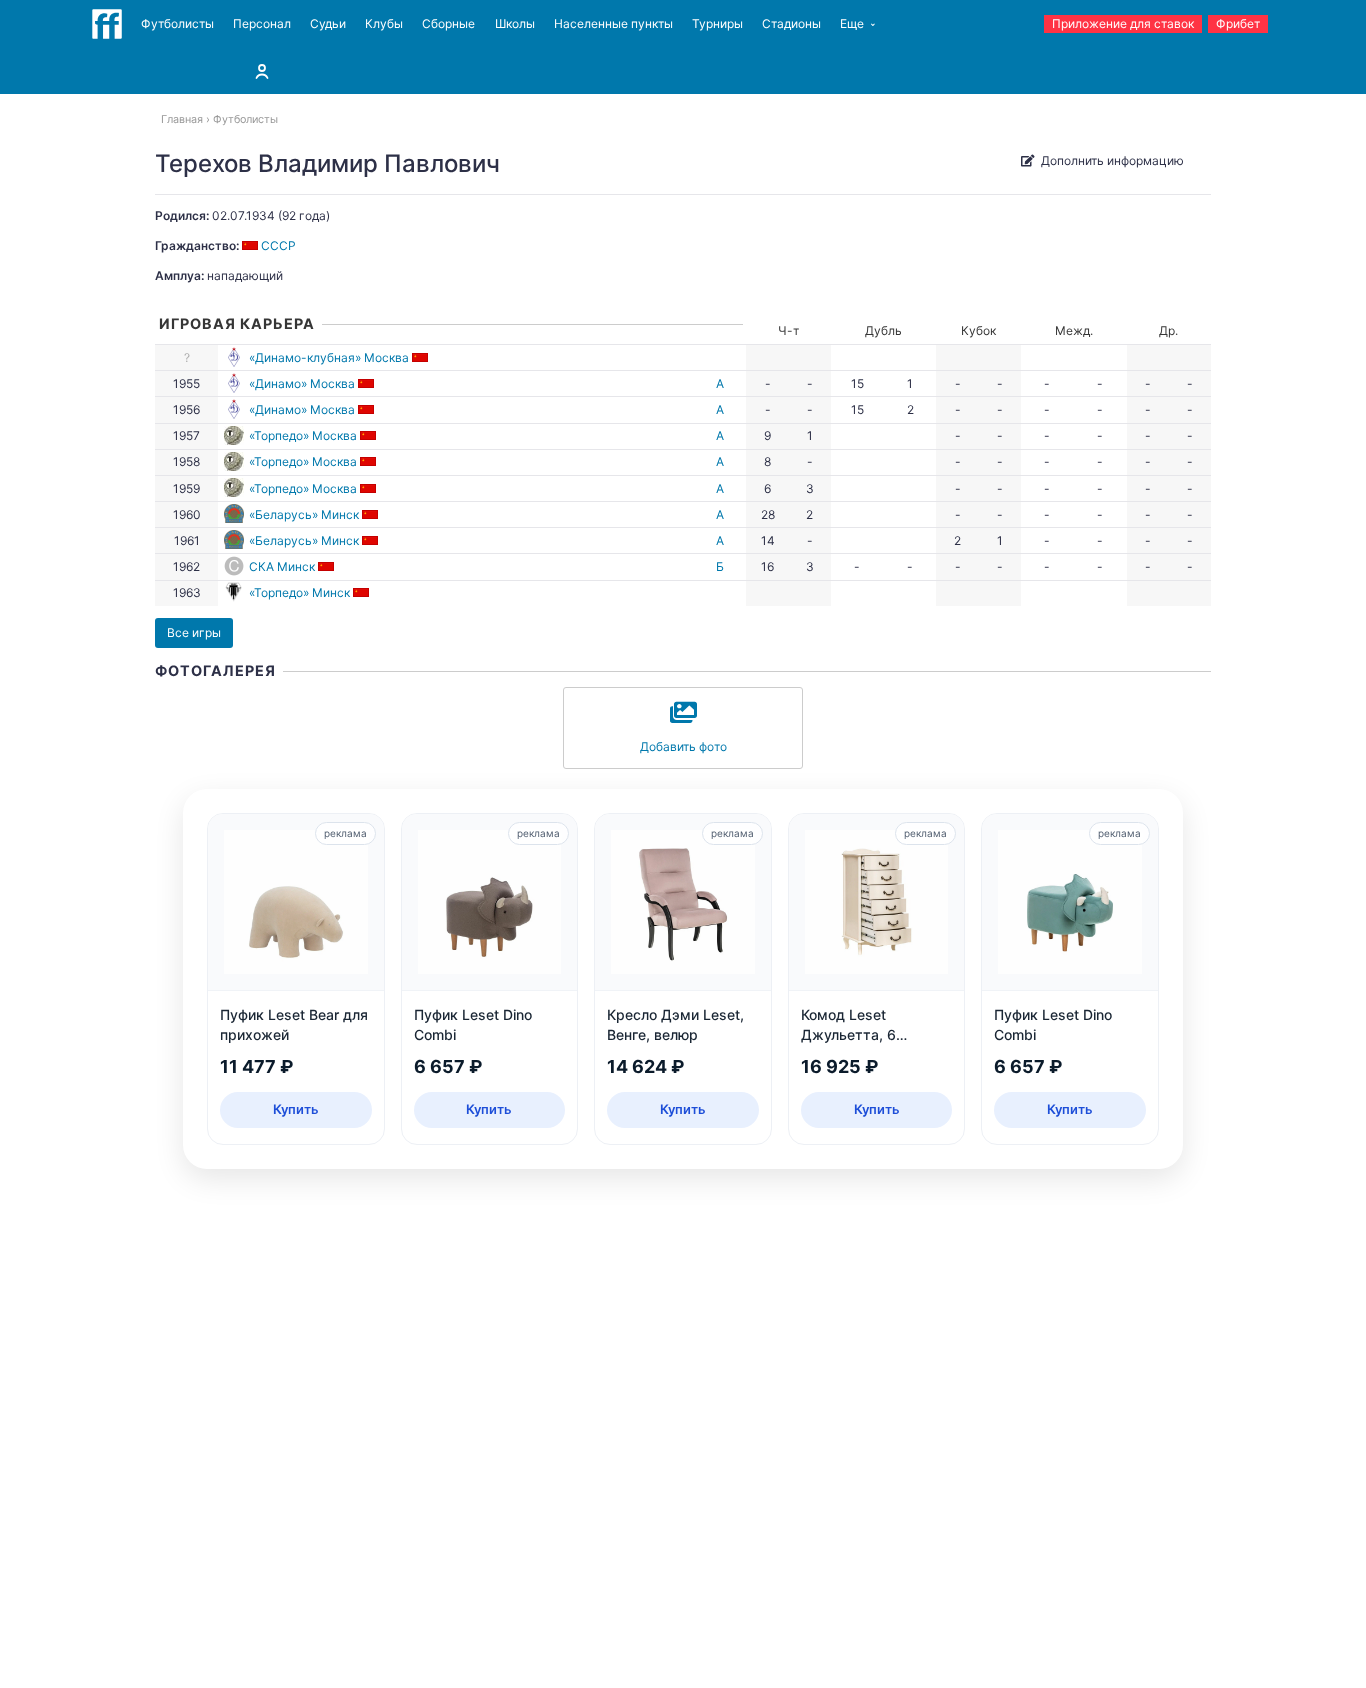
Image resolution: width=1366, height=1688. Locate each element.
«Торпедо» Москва (303, 435)
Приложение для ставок (1123, 23)
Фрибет (1238, 23)
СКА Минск (282, 566)
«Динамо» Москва (302, 383)
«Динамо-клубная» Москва (329, 357)
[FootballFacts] (107, 24)
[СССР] (421, 357)
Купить (296, 1109)
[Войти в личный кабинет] (262, 71)
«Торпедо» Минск (299, 592)
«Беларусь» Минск (304, 514)
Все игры (194, 632)
